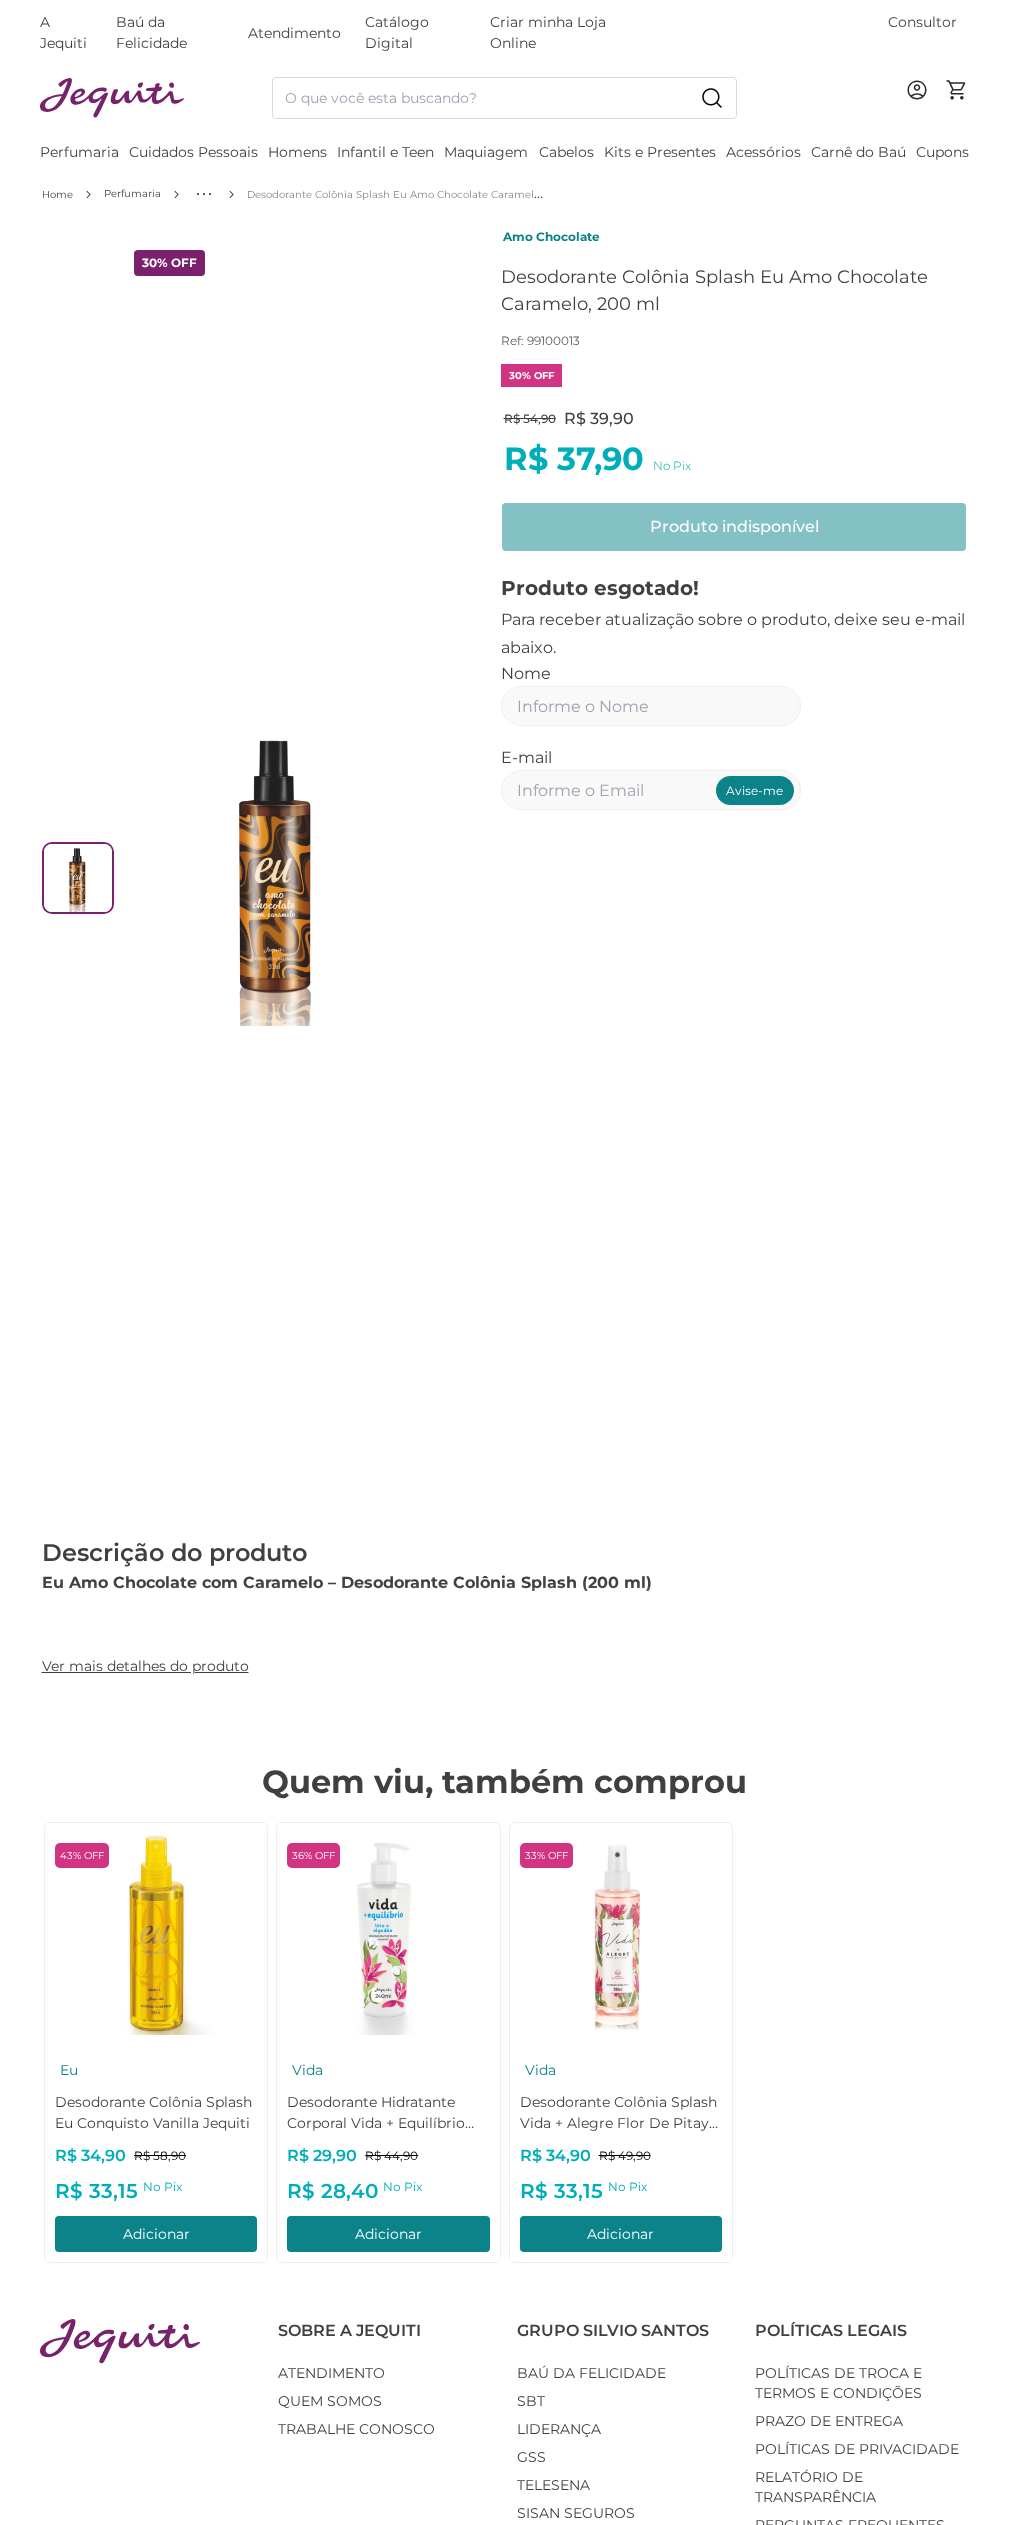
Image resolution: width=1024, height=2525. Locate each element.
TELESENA (553, 2485)
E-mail (526, 757)
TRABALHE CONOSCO (356, 2429)
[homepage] (156, 98)
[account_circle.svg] (921, 110)
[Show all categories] (204, 194)
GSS (531, 2457)
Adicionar (156, 2234)
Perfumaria (132, 193)
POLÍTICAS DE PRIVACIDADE (857, 2449)
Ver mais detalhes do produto (145, 1666)
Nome (526, 673)
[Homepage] (120, 2341)
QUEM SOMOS (330, 2401)
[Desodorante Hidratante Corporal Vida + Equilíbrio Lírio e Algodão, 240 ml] (388, 1934)
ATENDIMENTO (331, 2373)
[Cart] (957, 98)
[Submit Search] (712, 98)
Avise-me (754, 790)
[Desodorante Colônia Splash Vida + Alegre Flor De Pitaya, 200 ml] (621, 1934)
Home (57, 194)
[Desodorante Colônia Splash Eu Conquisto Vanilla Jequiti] (156, 1934)
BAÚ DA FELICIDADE (591, 2373)
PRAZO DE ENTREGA (829, 2421)
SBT (531, 2401)
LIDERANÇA (559, 2429)
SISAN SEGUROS (576, 2513)
